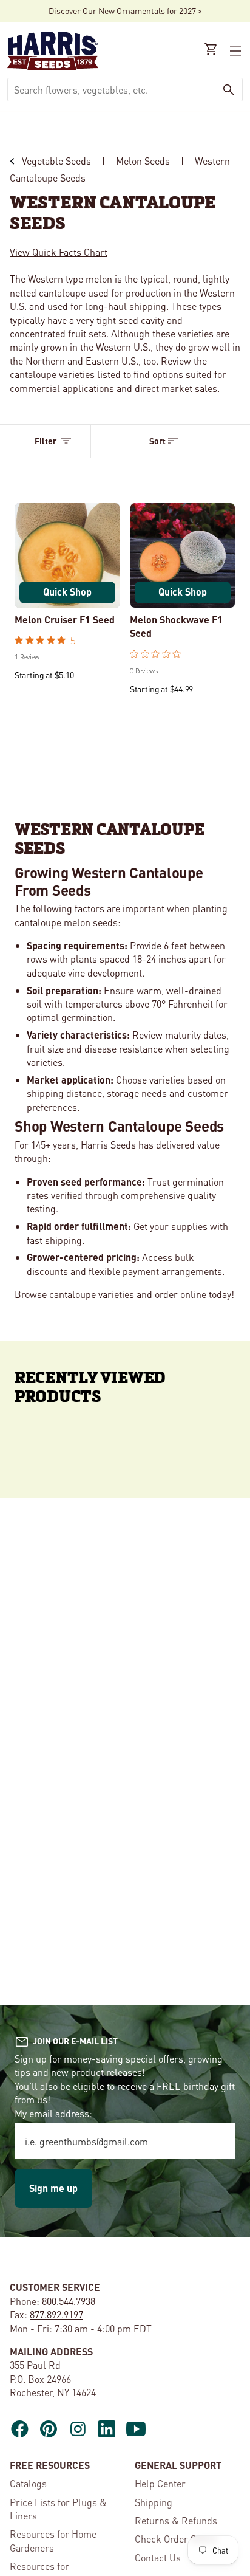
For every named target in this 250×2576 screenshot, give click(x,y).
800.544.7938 (69, 2301)
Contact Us (158, 2557)
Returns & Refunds (176, 2520)
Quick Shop (67, 592)
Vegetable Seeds (56, 161)
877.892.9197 (56, 2314)
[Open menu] (234, 51)
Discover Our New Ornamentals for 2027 (122, 10)
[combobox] (112, 90)
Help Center (160, 2483)
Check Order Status (176, 2539)
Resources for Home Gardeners (53, 2540)
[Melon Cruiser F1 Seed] (67, 555)
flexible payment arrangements (155, 1271)
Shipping (154, 2502)
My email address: (53, 2113)
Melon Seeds (143, 161)
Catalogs (28, 2483)
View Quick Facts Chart (59, 252)
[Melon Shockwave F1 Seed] (183, 555)
